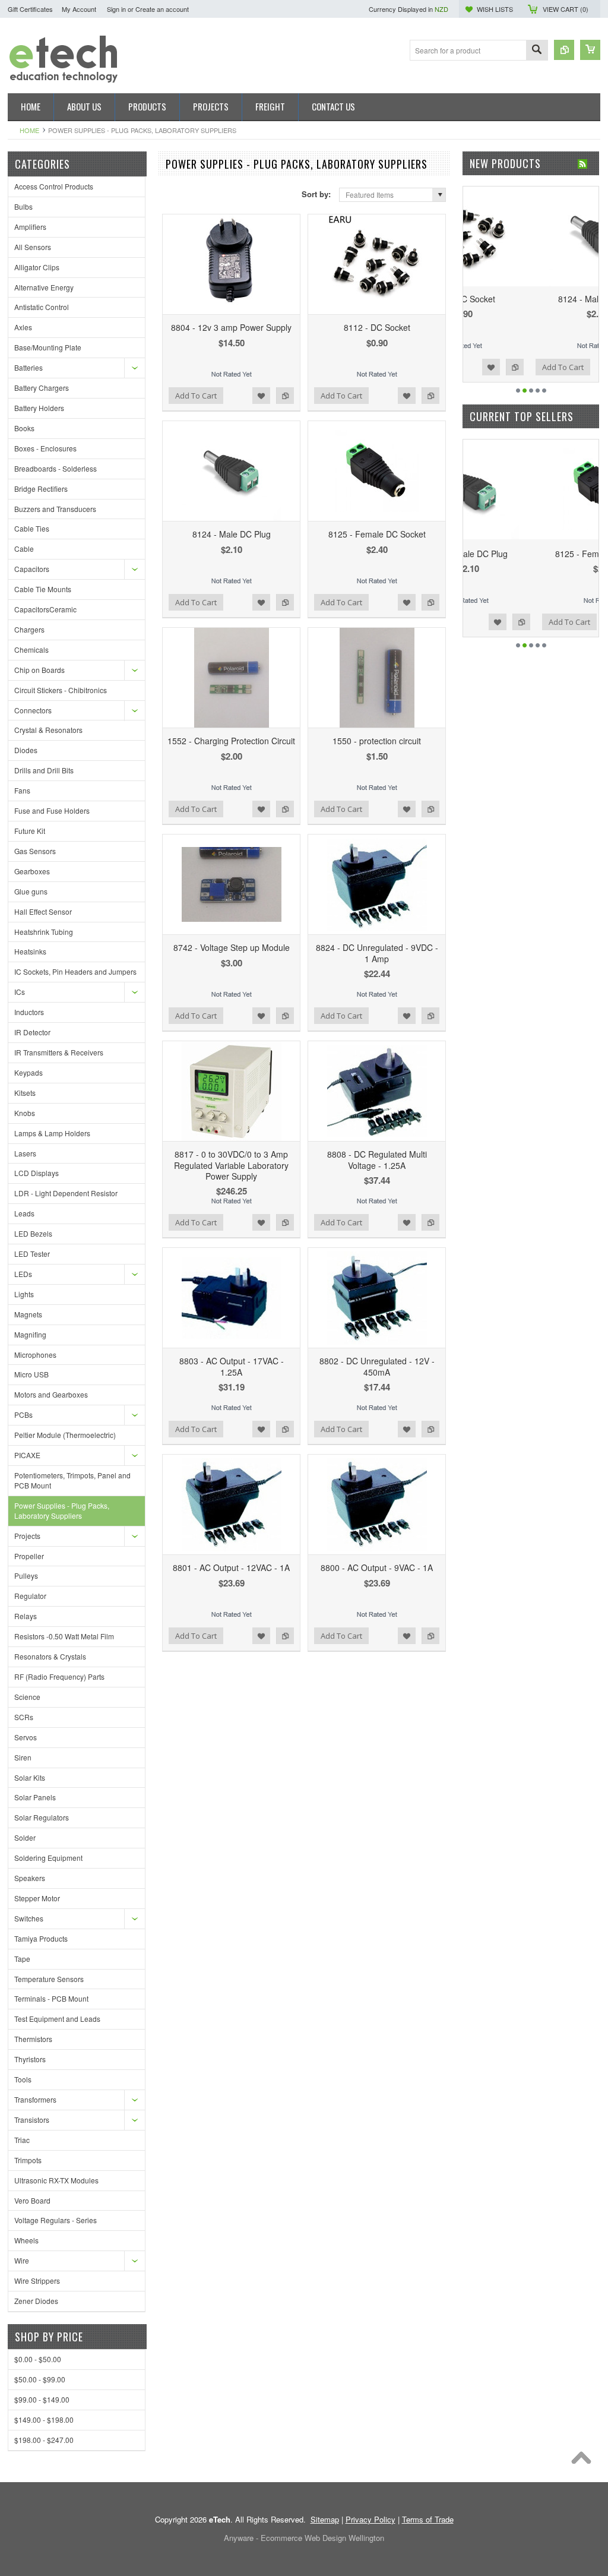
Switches (29, 1918)
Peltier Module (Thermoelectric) (65, 1435)
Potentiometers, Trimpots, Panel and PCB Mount (72, 1480)
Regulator (30, 1596)
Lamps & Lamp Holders (52, 1133)
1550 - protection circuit (377, 741)
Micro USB (31, 1374)
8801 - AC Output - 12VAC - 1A (231, 1567)
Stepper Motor (37, 1898)
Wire (22, 2260)
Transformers (35, 2099)
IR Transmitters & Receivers (59, 1052)
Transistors (32, 2120)
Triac (22, 2140)
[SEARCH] (537, 51)
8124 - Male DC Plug (232, 534)
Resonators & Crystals (50, 1656)
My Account (79, 9)
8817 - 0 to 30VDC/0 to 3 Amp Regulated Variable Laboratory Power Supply (231, 1165)
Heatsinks (30, 951)
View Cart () (566, 9)
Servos (26, 1737)
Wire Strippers (37, 2281)
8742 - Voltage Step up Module (232, 947)
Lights (24, 1294)
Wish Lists (495, 9)
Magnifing (30, 1334)
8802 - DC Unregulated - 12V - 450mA (377, 1366)
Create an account (162, 9)
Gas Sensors (35, 851)
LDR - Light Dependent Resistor (66, 1193)
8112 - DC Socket (377, 327)
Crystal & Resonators (48, 730)
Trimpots (28, 2160)
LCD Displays (37, 1173)
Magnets (28, 1314)
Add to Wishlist (261, 396)
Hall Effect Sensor (43, 911)
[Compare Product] (564, 50)
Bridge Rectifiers (41, 489)
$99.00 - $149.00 (42, 2399)
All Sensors (33, 247)
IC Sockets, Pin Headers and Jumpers (75, 971)
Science (27, 1697)
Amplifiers (30, 227)
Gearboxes (32, 871)
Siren (23, 1757)
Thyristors (30, 2059)
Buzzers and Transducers (55, 509)
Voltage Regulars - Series (56, 2220)
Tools (23, 2079)
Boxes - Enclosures (45, 448)
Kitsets (25, 1093)
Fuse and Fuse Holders (52, 810)
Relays (26, 1616)
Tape (22, 1959)
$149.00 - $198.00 (44, 2419)
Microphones (35, 1355)
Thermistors (33, 2039)
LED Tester (32, 1254)
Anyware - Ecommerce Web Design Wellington (304, 2538)
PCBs (23, 1415)
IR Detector (32, 1032)
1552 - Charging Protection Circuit (231, 741)
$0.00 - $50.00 (38, 2359)
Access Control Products (54, 186)
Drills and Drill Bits (44, 770)
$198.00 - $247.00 (44, 2440)
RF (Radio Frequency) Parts (59, 1676)
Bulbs (23, 206)
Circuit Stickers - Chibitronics (61, 690)
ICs (20, 992)
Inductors (29, 1012)
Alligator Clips (37, 267)
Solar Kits (30, 1777)
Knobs (25, 1113)
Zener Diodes (36, 2301)
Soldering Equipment (48, 1858)
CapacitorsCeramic (45, 609)
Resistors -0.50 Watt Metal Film (64, 1636)
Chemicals (31, 649)
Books (24, 428)
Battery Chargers (42, 388)
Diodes (26, 750)
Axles (23, 327)
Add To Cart (196, 396)
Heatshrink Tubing (44, 932)
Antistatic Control (42, 307)
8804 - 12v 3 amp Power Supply (231, 327)
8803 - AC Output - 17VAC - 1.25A (232, 1366)
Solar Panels (35, 1797)
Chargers (29, 629)
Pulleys (26, 1575)
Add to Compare (285, 396)
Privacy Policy (370, 2519)
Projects (27, 1536)
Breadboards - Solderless (56, 468)
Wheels (26, 2240)
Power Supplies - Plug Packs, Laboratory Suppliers (62, 1510)
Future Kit (30, 831)
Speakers (30, 1878)
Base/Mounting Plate (48, 347)
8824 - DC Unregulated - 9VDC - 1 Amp (377, 953)
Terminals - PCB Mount (51, 1998)
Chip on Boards (39, 670)
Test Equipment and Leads (57, 2019)
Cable (24, 549)
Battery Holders (39, 408)
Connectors (33, 710)
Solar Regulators (42, 1817)
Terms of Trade (428, 2519)
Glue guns (31, 891)
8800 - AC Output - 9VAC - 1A (377, 1567)
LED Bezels (33, 1233)
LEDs (23, 1274)
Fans (22, 790)
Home (29, 130)
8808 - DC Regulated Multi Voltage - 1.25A (377, 1159)
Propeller (29, 1556)
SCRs (24, 1717)
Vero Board (32, 2200)
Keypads (28, 1072)
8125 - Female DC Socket (377, 534)
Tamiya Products (41, 1938)
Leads (24, 1213)
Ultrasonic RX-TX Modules (56, 2180)
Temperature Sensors (49, 1979)
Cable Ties (32, 528)
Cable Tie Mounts (43, 589)
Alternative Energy (44, 287)
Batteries (28, 367)
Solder (25, 1837)
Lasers (25, 1153)
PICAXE (27, 1455)
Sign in (116, 9)
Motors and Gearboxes (51, 1394)
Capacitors (32, 569)
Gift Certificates (30, 9)
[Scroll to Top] (584, 2461)
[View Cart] (590, 50)
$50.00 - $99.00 (40, 2379)
